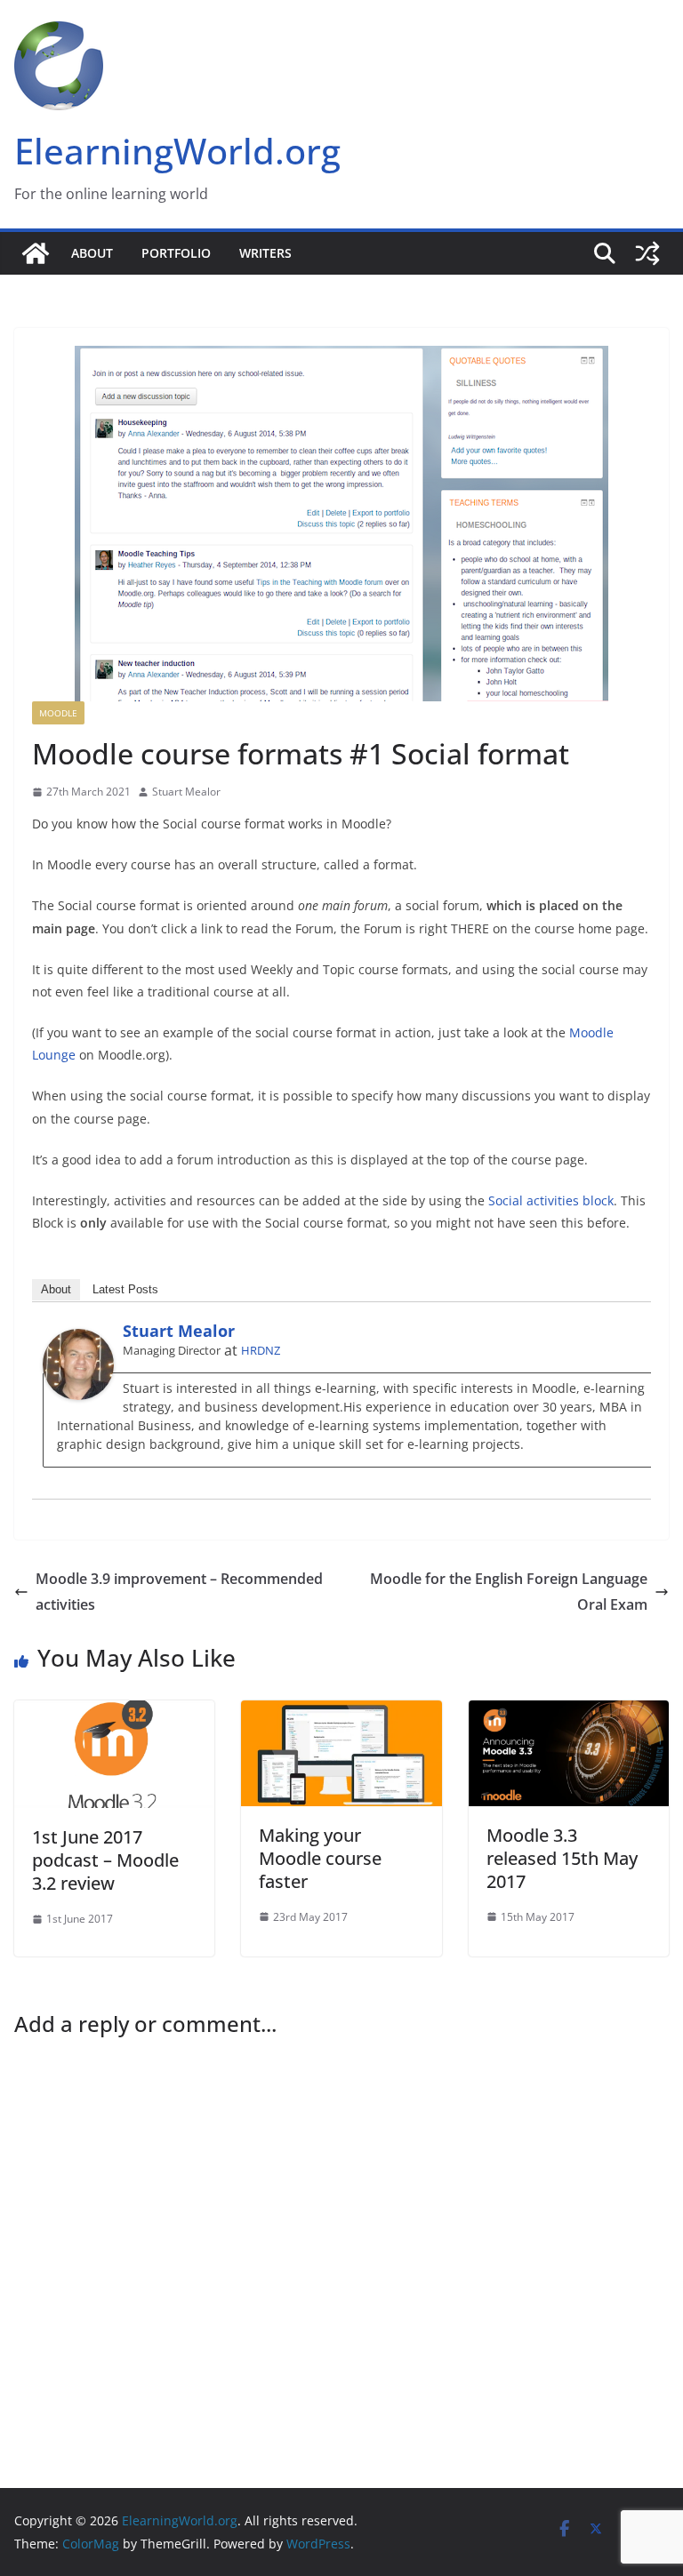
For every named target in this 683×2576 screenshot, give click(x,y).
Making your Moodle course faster (320, 1858)
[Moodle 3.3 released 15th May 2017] (569, 1713)
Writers (265, 253)
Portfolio (176, 253)
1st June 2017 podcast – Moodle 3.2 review (105, 1860)
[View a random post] (647, 253)
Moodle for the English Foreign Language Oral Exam (509, 1592)
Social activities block (551, 1200)
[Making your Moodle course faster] (341, 1713)
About (92, 253)
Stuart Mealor (186, 792)
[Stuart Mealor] (78, 1341)
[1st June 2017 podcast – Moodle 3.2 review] (114, 1713)
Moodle (58, 713)
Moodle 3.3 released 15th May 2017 (562, 1858)
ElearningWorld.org (177, 151)
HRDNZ (261, 1350)
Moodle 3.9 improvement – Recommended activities (179, 1592)
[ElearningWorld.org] (36, 253)
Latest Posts (125, 1289)
